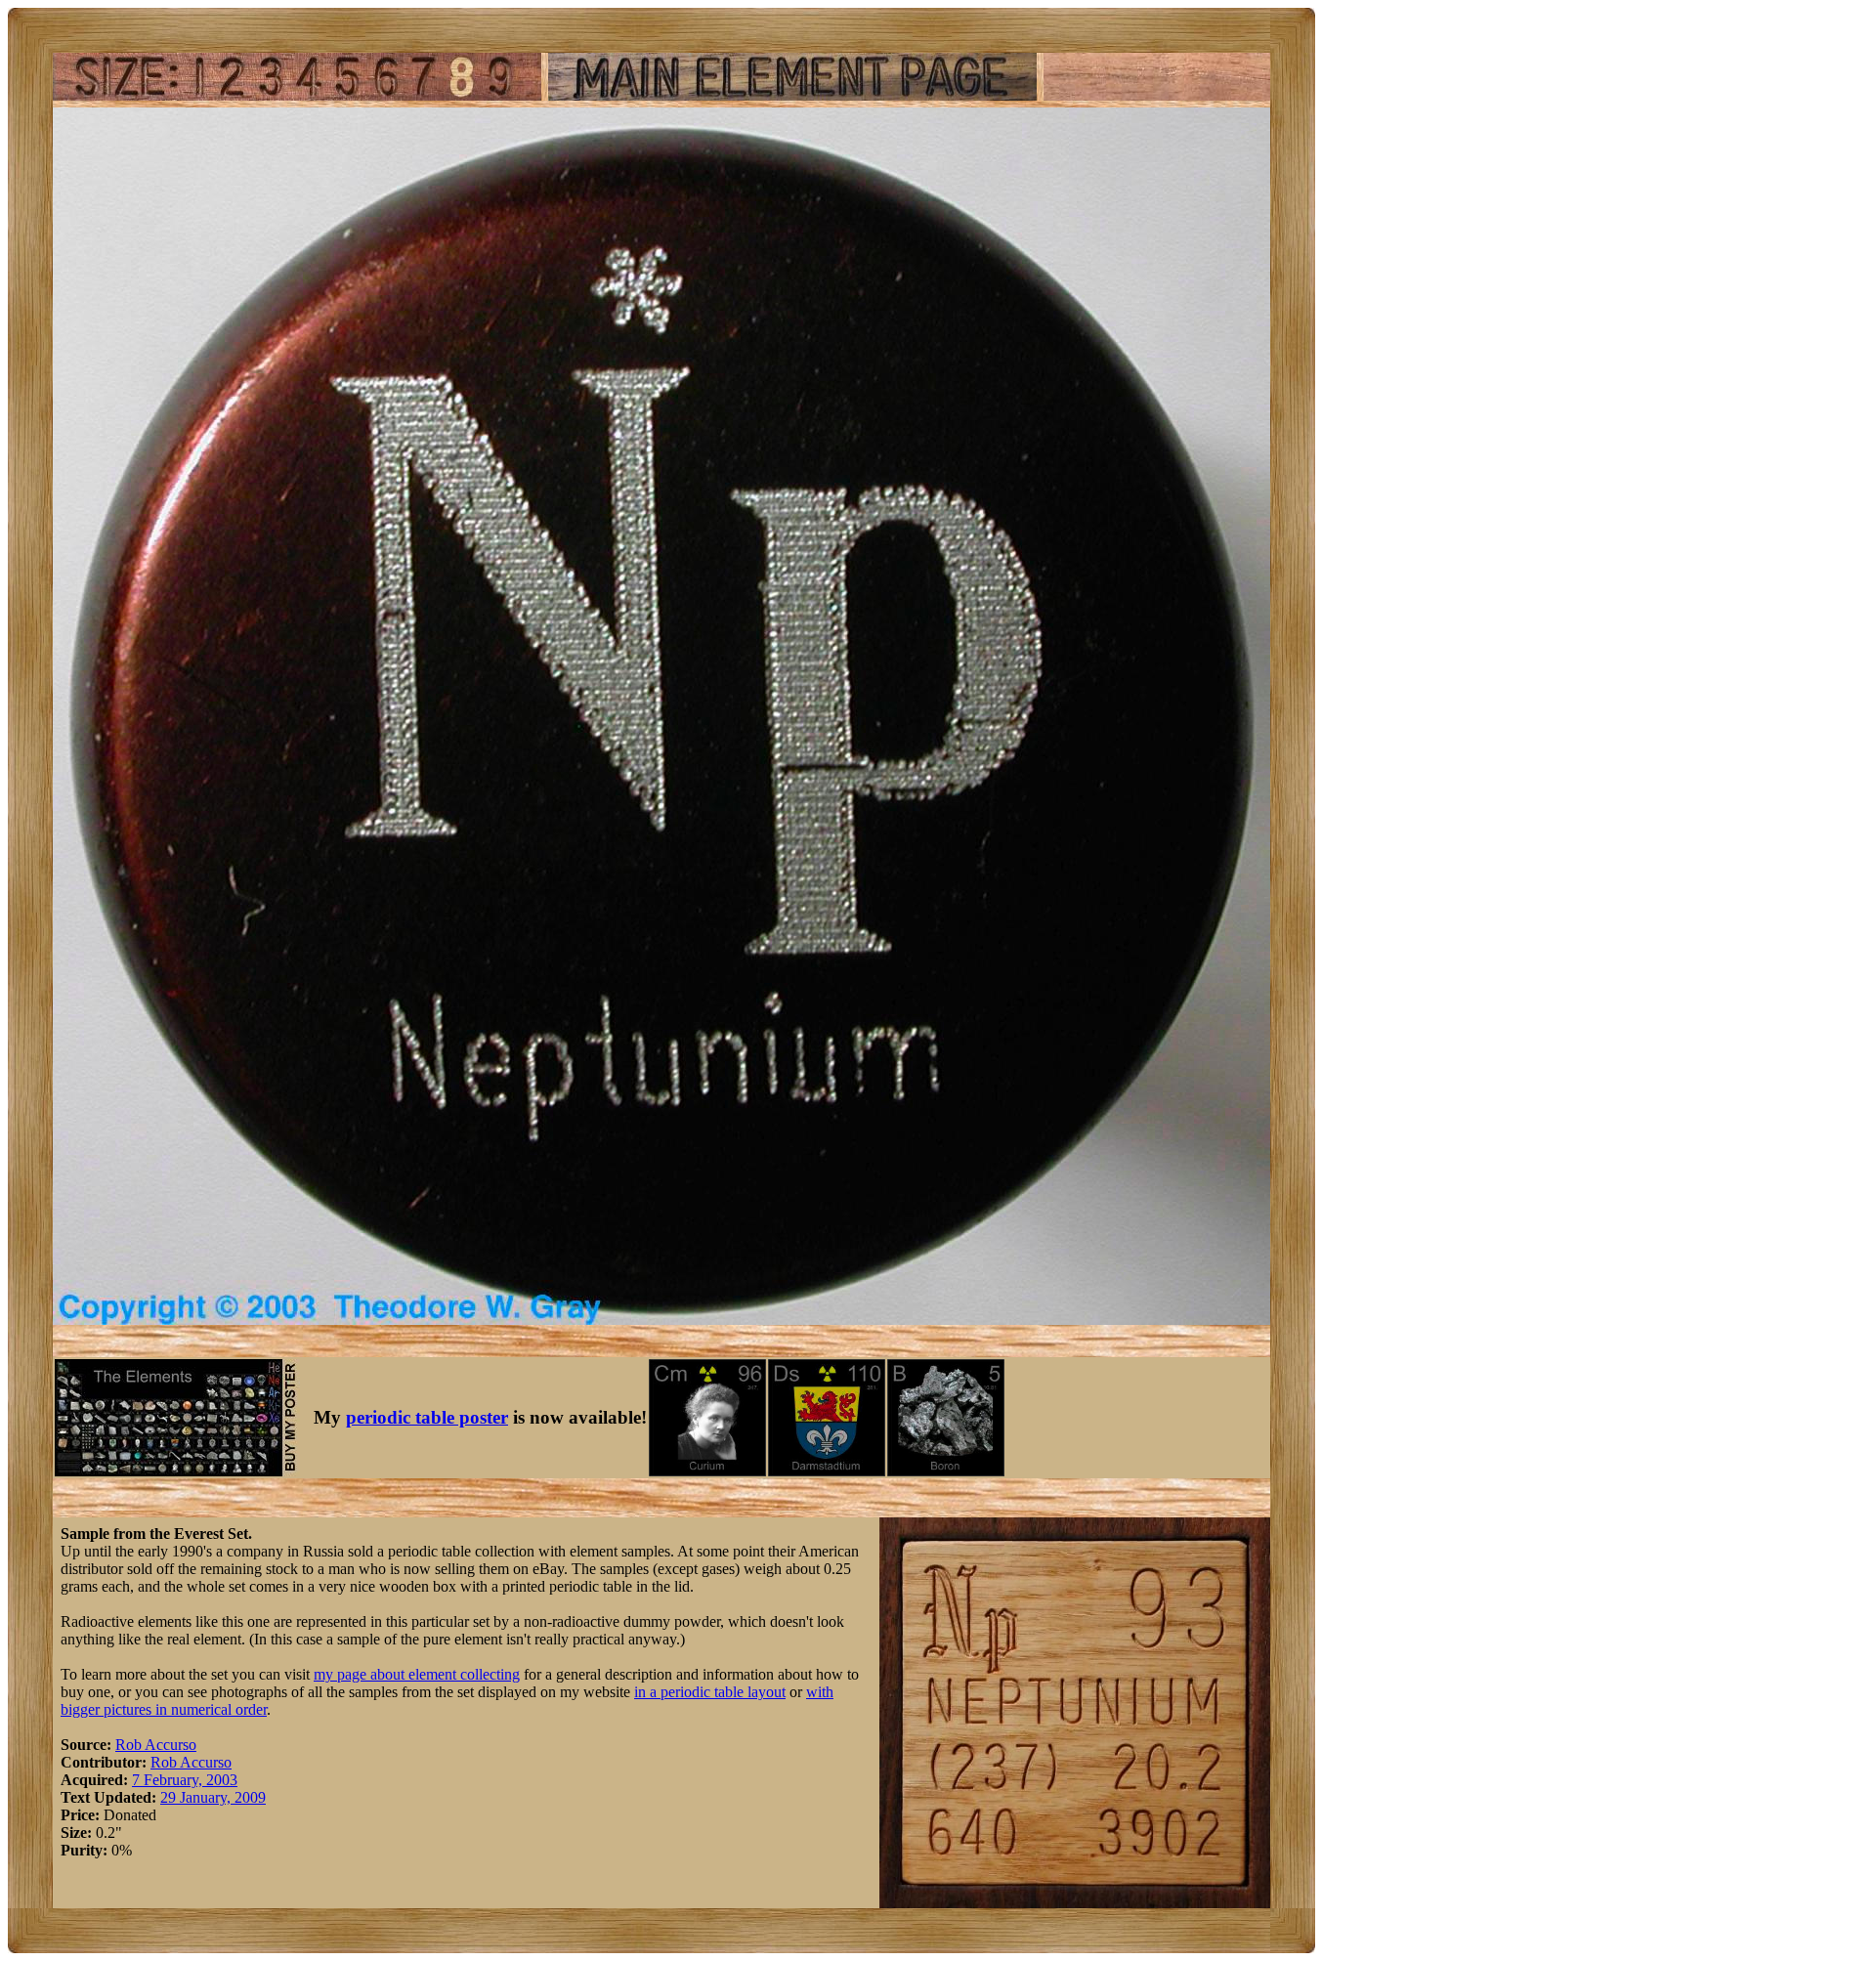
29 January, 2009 (213, 1797)
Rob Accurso (156, 1745)
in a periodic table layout (710, 1692)
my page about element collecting (417, 1674)
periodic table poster (427, 1417)
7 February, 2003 (185, 1780)
